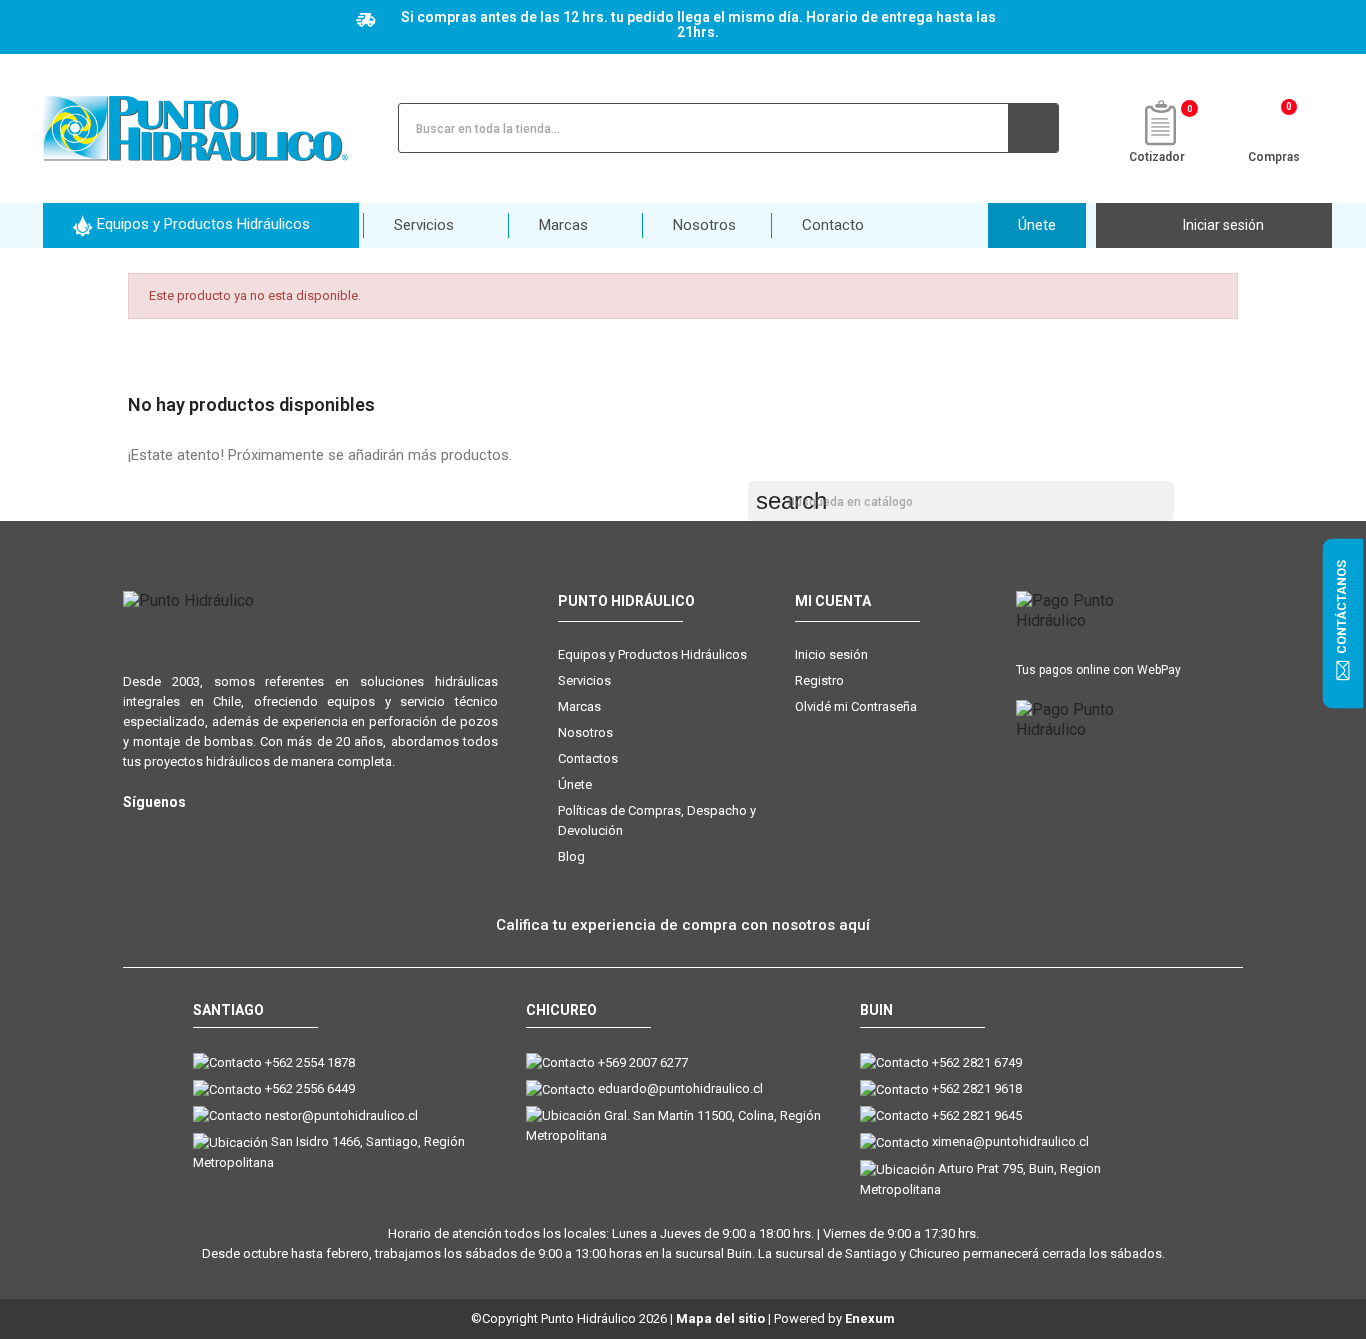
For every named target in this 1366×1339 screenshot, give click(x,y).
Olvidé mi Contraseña (856, 706)
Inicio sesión (831, 654)
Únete (575, 784)
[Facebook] (175, 834)
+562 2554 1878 (310, 1062)
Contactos (588, 758)
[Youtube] (215, 834)
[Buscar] (1033, 128)
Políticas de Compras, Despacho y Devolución (657, 820)
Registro (819, 680)
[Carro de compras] (1274, 126)
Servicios (584, 680)
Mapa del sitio (720, 1318)
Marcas (579, 706)
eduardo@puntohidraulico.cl (680, 1088)
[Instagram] (135, 834)
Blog (571, 856)
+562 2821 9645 (977, 1115)
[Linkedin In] (255, 834)
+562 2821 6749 (977, 1062)
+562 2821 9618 (977, 1088)
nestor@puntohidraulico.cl (341, 1115)
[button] (201, 225)
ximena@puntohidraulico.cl (1010, 1141)
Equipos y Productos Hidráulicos (652, 654)
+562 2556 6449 (310, 1088)
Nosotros (585, 732)
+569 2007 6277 (643, 1062)
